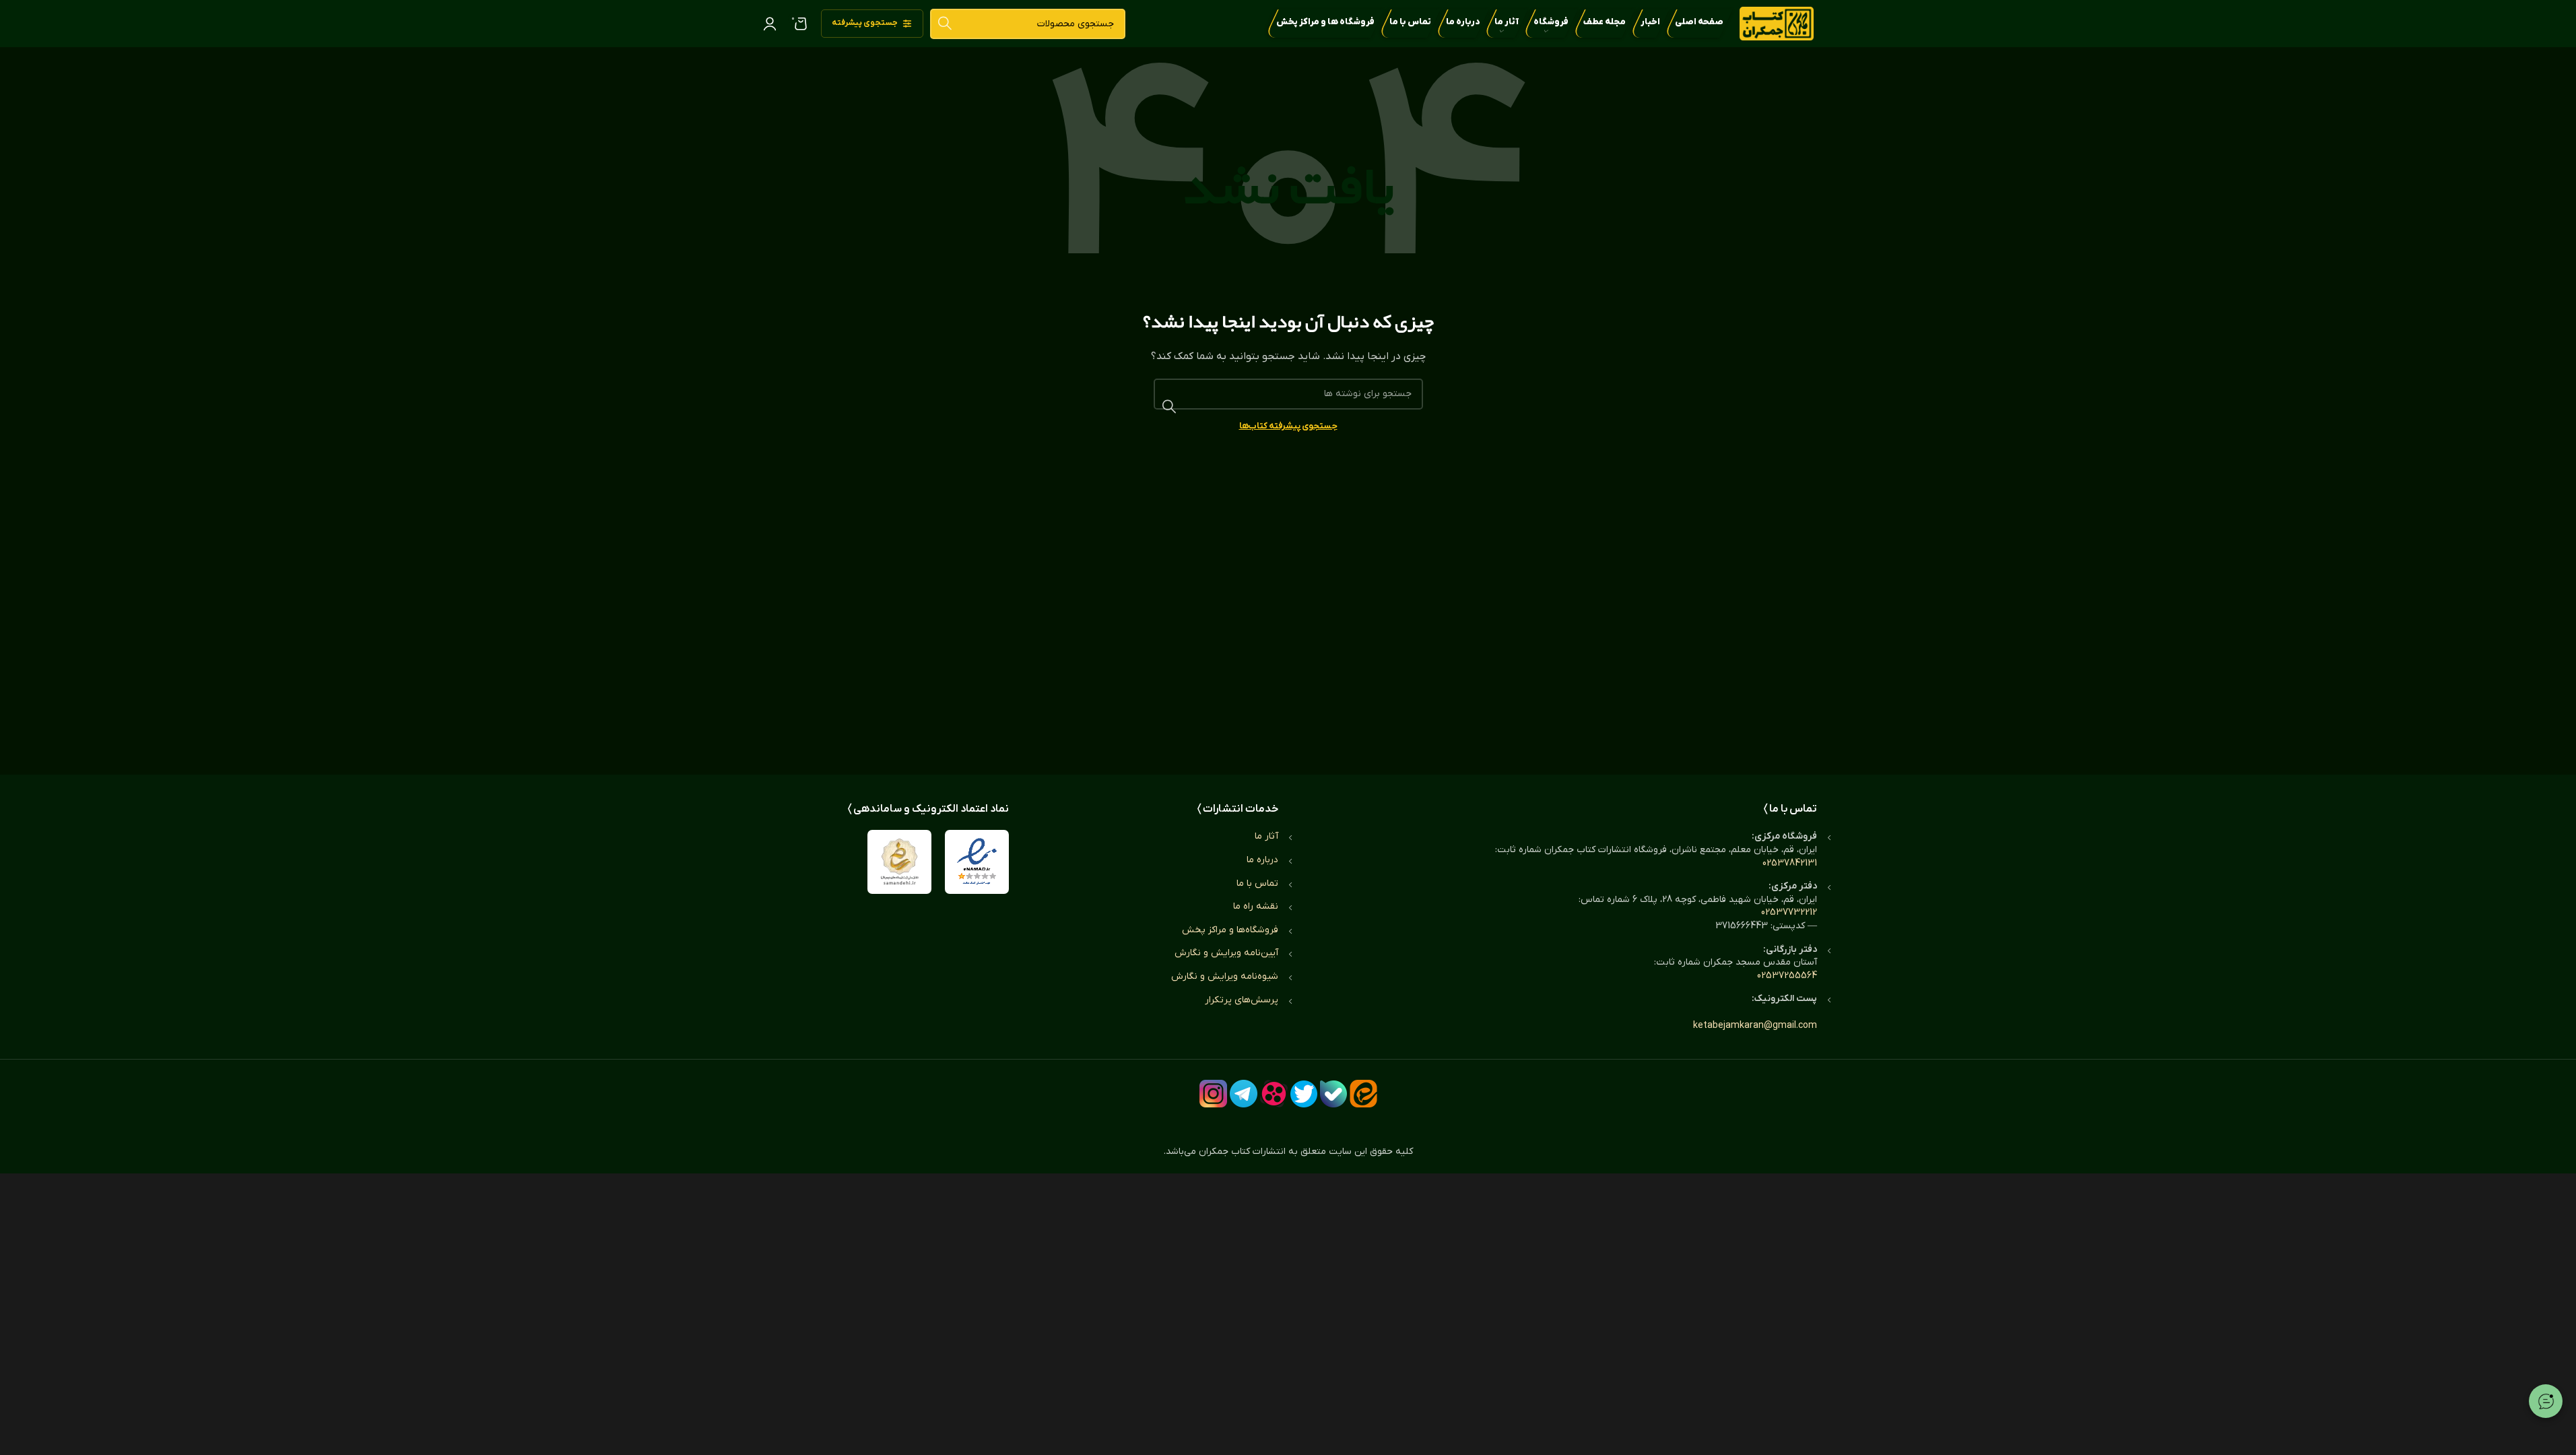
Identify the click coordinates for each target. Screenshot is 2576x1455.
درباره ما (1262, 860)
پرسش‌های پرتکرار (1242, 1000)
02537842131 (1790, 863)
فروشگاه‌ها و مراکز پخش (1230, 930)
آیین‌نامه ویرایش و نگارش (1226, 953)
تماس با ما (1257, 883)
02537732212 (1789, 912)
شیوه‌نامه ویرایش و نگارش (1225, 976)
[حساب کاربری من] (770, 24)
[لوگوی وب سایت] (1777, 23)
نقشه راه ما (1256, 906)
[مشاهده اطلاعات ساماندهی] (899, 862)
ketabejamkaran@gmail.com (1755, 1026)
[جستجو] (945, 24)
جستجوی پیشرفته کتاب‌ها (1288, 426)
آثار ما (1266, 836)
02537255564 (1787, 976)
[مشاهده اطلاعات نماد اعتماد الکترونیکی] (977, 862)
